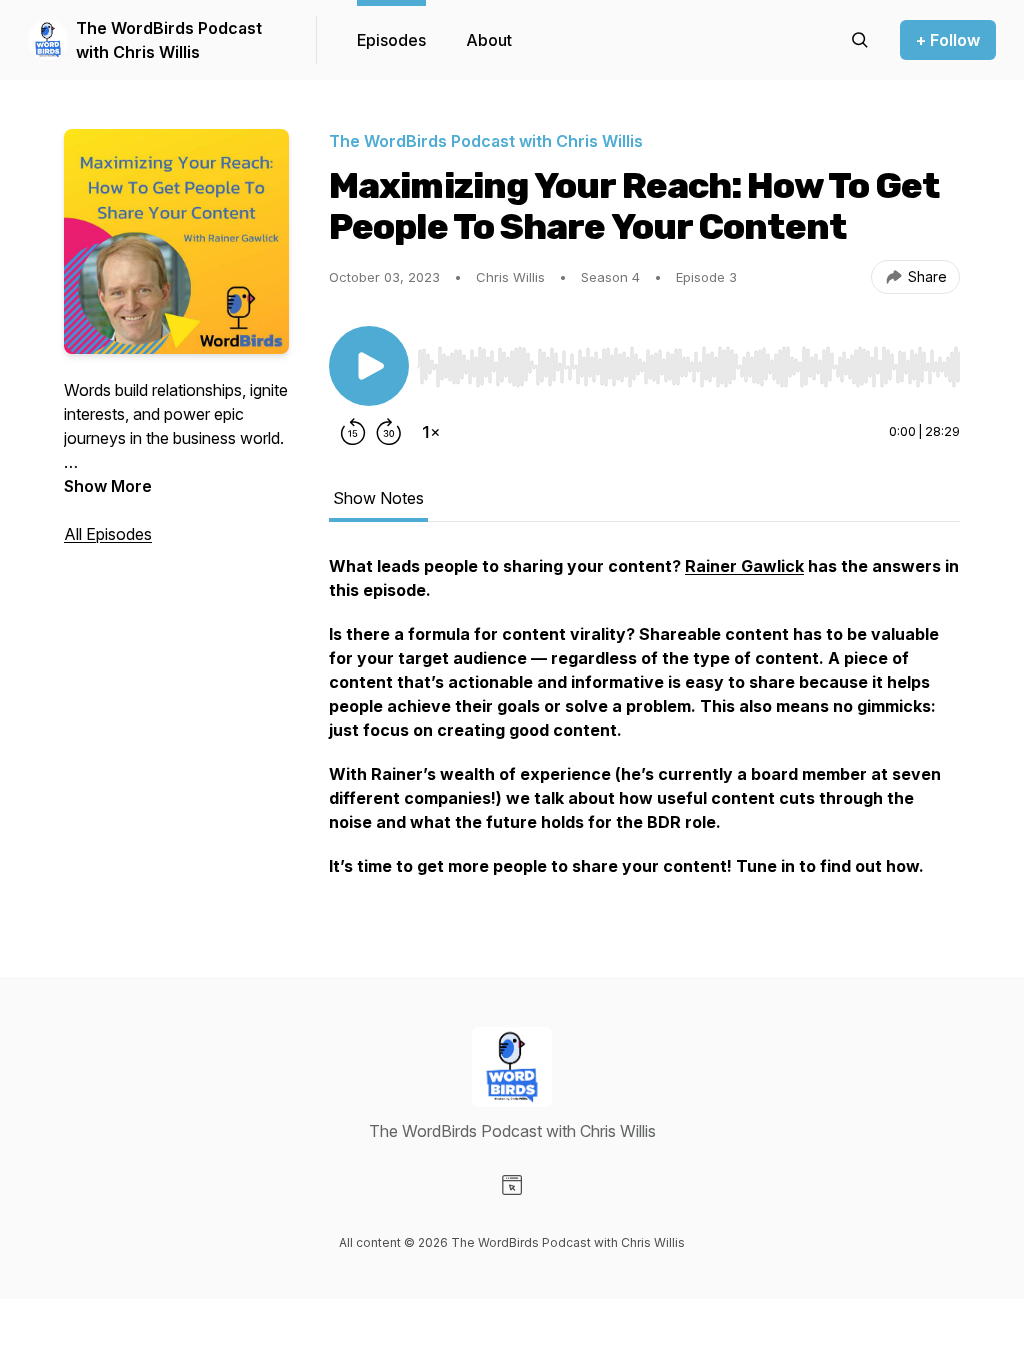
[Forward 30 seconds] (389, 432)
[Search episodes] (860, 40)
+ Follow (948, 40)
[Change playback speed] (431, 432)
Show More (108, 486)
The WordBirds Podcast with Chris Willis (169, 40)
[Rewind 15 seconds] (353, 432)
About (489, 40)
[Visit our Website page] (512, 1185)
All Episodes (108, 534)
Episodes (391, 40)
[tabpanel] (644, 726)
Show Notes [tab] (378, 498)
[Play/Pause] (369, 366)
